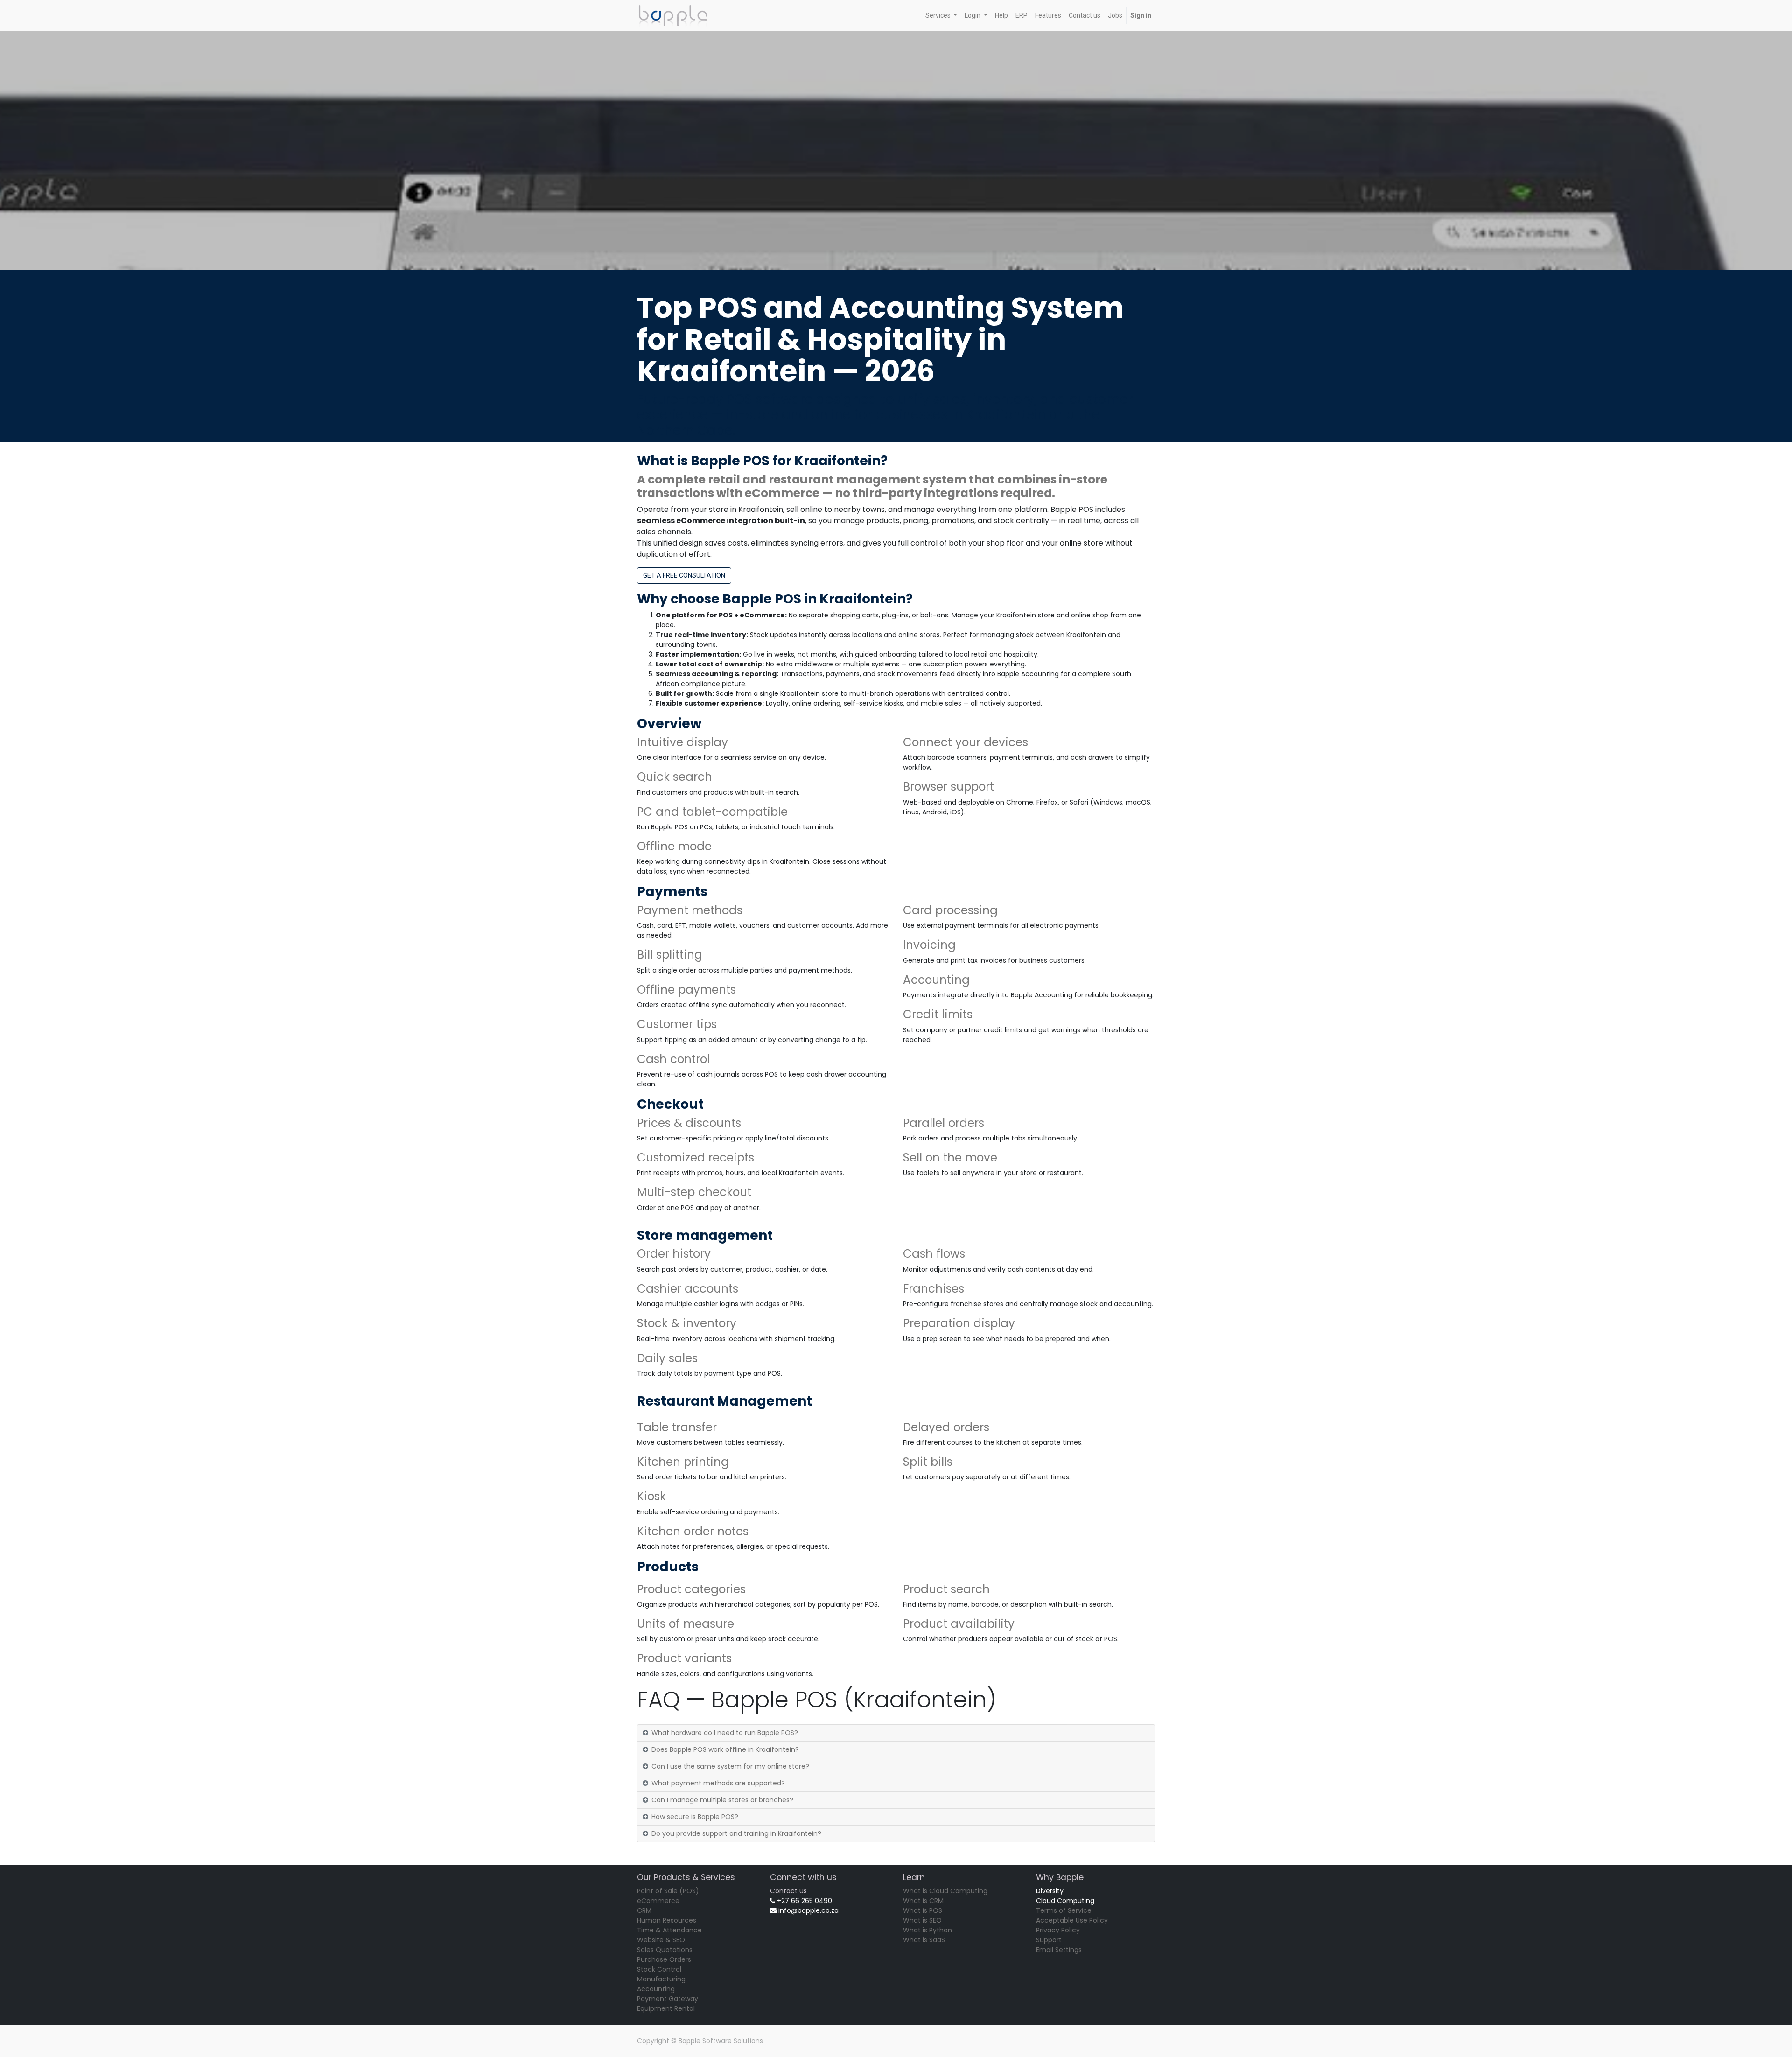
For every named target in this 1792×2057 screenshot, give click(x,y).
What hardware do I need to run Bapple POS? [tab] (725, 1733)
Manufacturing (661, 1979)
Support (1049, 1940)
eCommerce (658, 1901)
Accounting (656, 1989)
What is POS (923, 1910)
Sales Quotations (665, 1950)
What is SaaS (924, 1940)
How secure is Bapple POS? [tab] (695, 1817)
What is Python (927, 1930)
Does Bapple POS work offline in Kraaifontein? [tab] (725, 1749)
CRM (644, 1910)
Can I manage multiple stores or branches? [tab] (722, 1800)
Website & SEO (661, 1940)
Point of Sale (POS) (668, 1891)
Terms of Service (1064, 1910)
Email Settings (1059, 1950)
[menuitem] (1001, 16)
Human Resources (667, 1920)
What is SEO (922, 1920)
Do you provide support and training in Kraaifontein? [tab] (736, 1833)
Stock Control (659, 1969)
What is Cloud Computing (945, 1891)
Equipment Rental (666, 2008)
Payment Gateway (668, 1999)
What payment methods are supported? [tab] (718, 1783)
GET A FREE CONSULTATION (684, 575)
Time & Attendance (669, 1930)
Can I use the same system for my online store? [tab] (730, 1766)
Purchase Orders (664, 1959)
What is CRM (923, 1901)
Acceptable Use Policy (1072, 1920)
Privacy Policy (1058, 1930)
